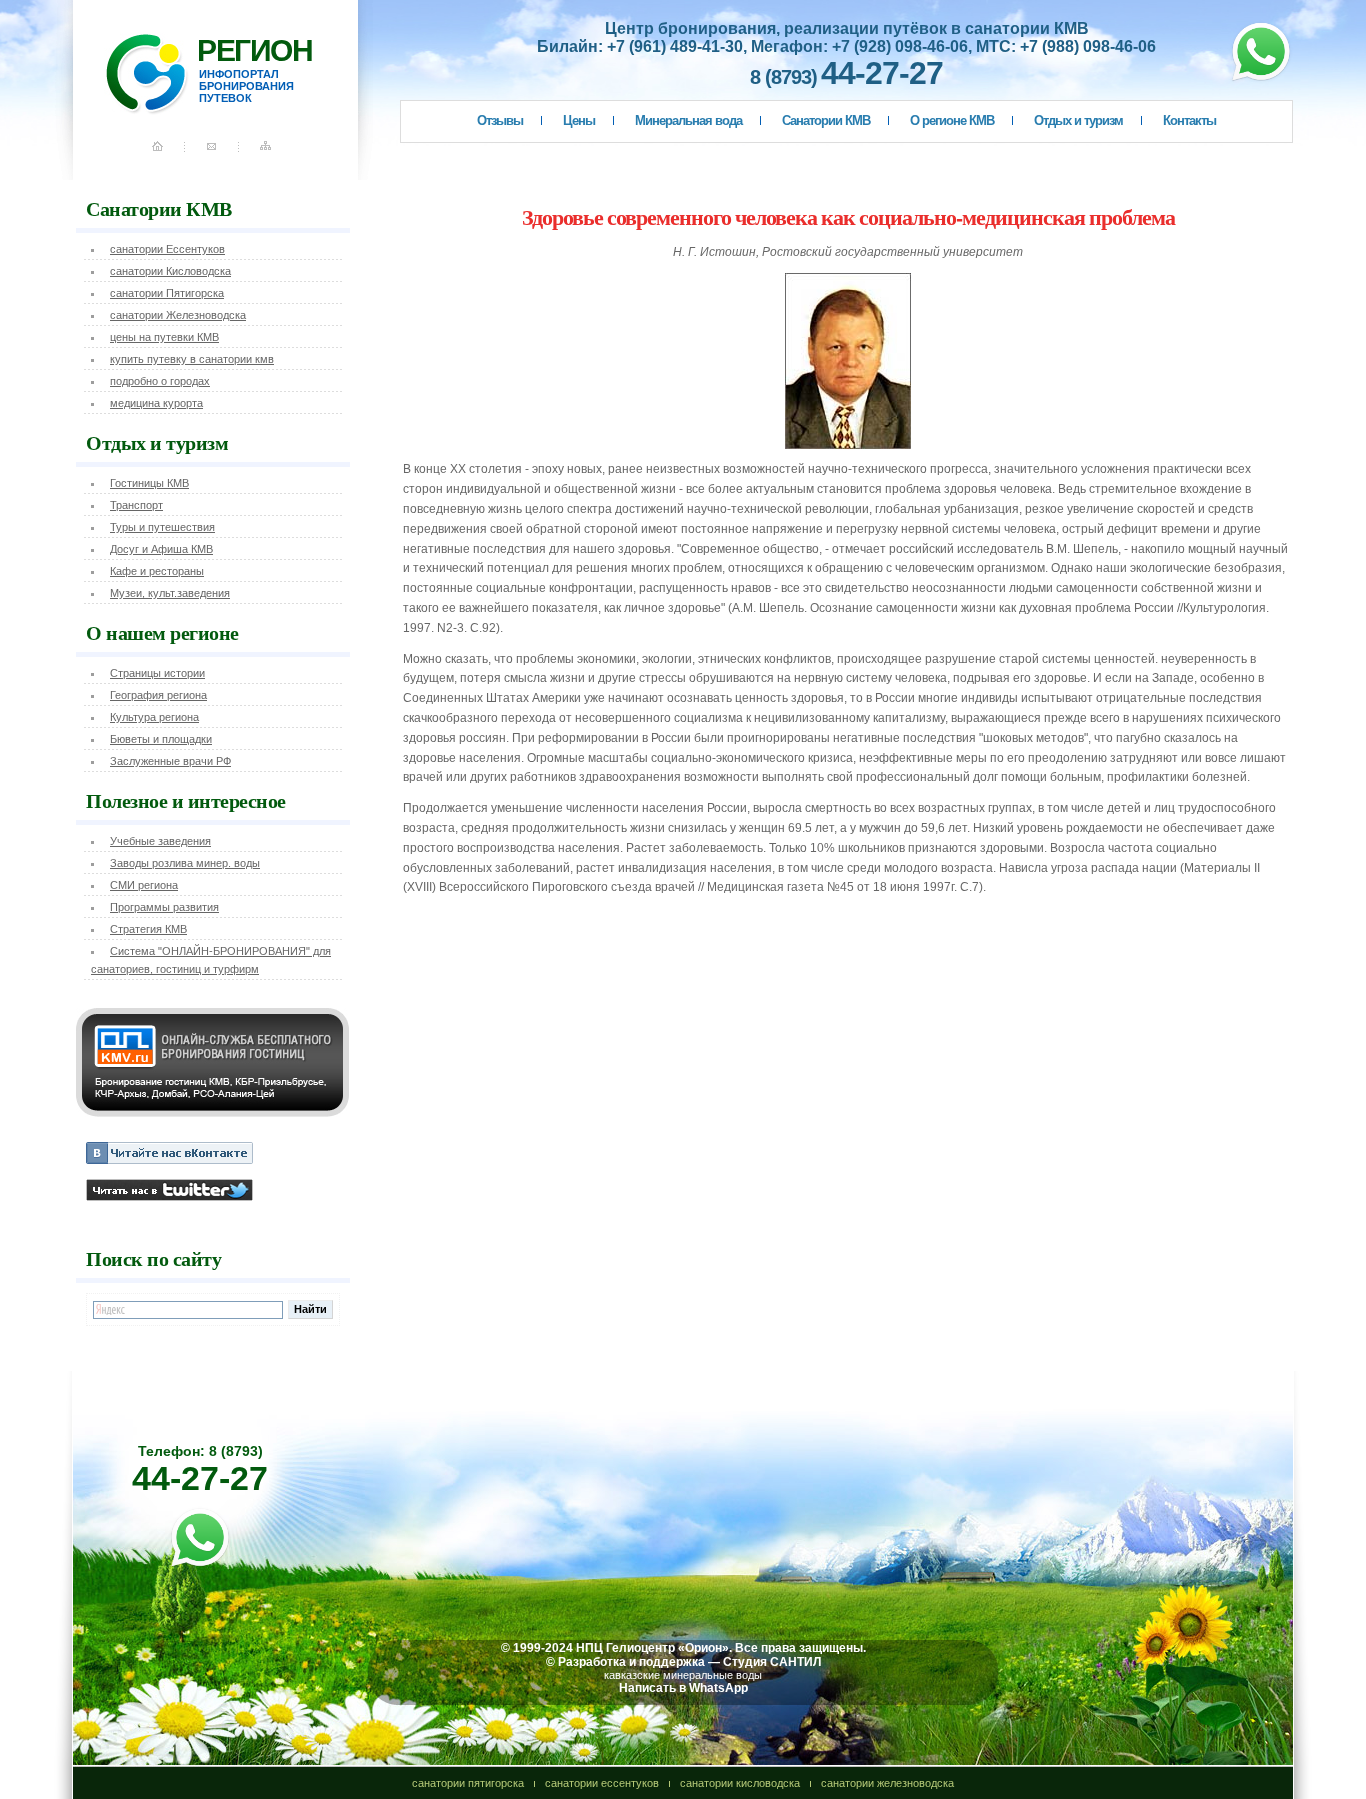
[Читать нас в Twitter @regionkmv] (169, 1197)
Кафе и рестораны (157, 571)
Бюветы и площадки (161, 739)
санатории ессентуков (602, 1783)
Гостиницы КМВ (149, 483)
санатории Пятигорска (167, 293)
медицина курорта (156, 403)
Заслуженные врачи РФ (170, 761)
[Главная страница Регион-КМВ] (173, 154)
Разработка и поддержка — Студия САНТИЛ (689, 1662)
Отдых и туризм (1078, 120)
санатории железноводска (887, 1783)
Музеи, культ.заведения (170, 593)
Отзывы (500, 120)
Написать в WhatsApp (683, 1688)
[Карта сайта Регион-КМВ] (267, 154)
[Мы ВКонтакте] (169, 1160)
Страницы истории (157, 673)
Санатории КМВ (826, 120)
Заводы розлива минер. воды (185, 863)
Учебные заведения (160, 841)
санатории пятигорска (468, 1783)
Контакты (1189, 120)
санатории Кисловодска (170, 271)
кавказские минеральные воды (683, 1675)
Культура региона (154, 717)
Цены (579, 120)
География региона (158, 695)
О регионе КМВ (952, 120)
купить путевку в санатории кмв (192, 359)
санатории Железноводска (178, 315)
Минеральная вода (688, 120)
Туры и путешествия (162, 527)
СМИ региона (144, 885)
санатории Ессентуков (167, 249)
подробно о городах (160, 381)
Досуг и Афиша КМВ (161, 549)
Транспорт (136, 505)
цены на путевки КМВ (164, 337)
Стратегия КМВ (148, 929)
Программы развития (164, 907)
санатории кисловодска (740, 1783)
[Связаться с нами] (213, 154)
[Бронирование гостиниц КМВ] (212, 1113)
